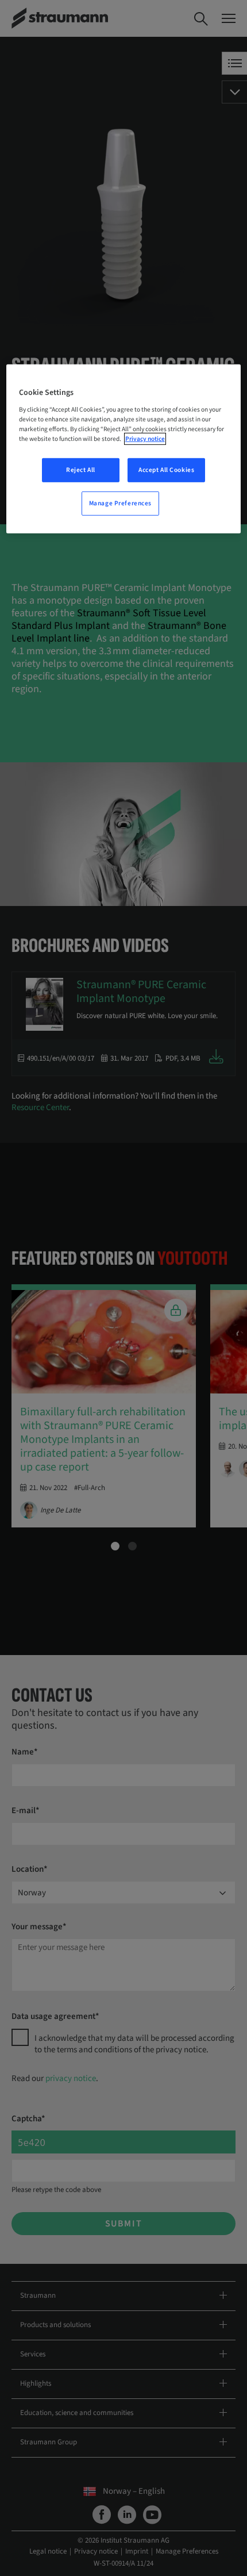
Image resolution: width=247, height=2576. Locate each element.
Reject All (81, 470)
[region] (124, 449)
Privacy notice (145, 439)
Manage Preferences (120, 503)
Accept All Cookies (166, 470)
